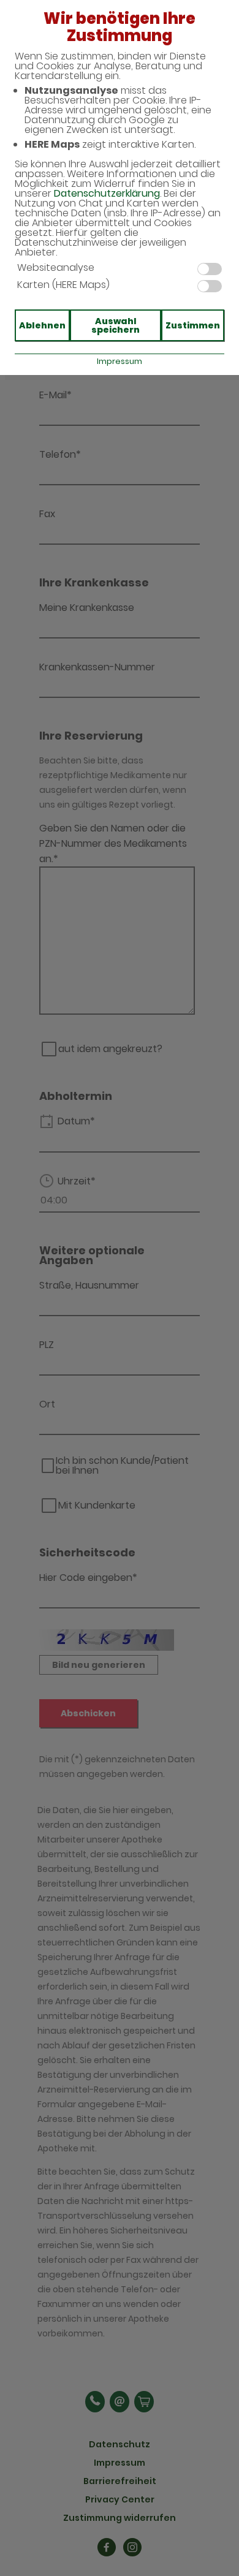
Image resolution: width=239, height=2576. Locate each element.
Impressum (120, 361)
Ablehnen (42, 325)
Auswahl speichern (116, 325)
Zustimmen (193, 325)
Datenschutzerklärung (107, 193)
